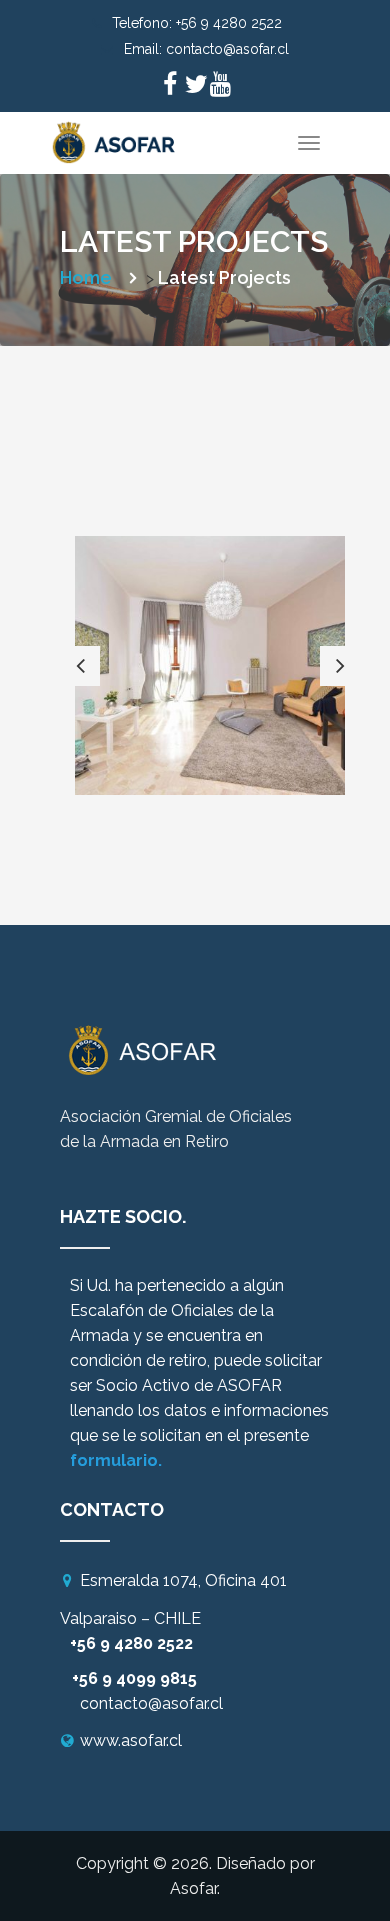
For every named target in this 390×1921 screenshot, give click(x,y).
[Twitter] (195, 87)
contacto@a (125, 1703)
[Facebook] (170, 87)
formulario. (116, 1460)
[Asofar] (115, 137)
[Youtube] (220, 87)
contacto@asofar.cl (227, 49)
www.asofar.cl (131, 1740)
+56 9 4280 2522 (229, 23)
